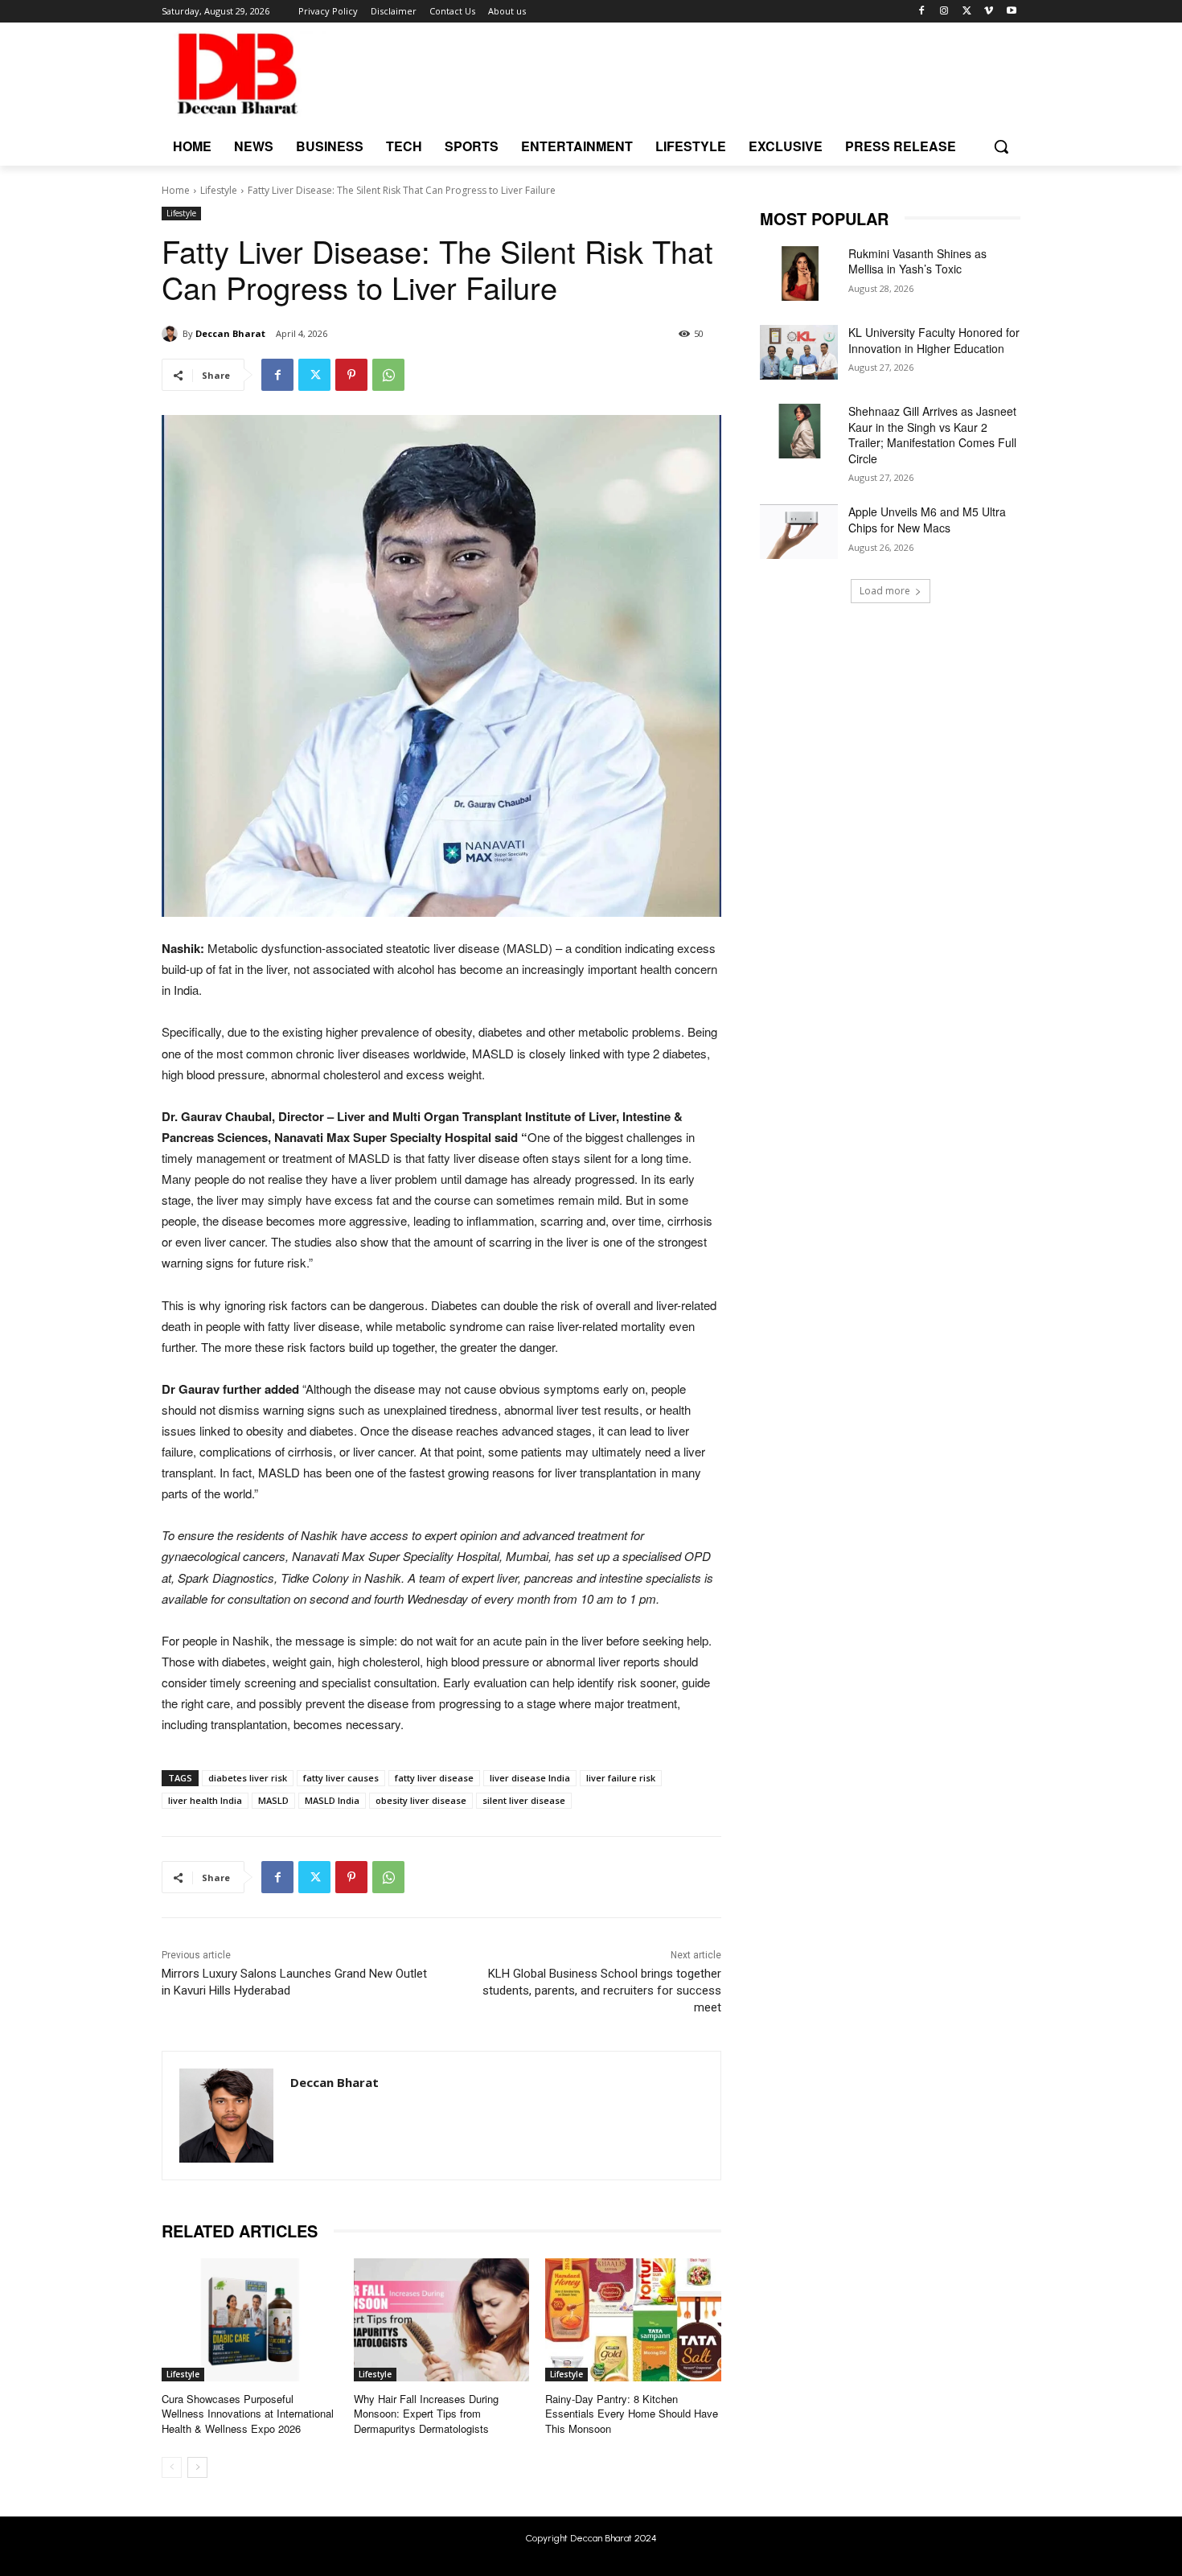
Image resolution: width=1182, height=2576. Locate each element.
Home (176, 190)
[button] (1001, 146)
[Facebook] (922, 12)
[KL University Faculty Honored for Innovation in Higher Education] (799, 352)
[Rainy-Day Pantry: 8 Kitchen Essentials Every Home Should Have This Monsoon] (633, 2320)
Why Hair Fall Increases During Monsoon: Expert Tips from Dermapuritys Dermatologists (426, 2413)
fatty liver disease (434, 1778)
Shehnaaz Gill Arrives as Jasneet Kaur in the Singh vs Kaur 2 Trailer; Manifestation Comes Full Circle (932, 435)
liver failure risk (621, 1778)
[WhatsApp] (388, 375)
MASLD (273, 1800)
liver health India (205, 1800)
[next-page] (197, 2467)
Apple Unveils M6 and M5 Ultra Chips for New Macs (927, 520)
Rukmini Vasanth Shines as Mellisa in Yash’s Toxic (917, 261)
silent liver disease (524, 1800)
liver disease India (530, 1778)
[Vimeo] (989, 12)
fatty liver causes (341, 1778)
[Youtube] (1011, 12)
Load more (885, 591)
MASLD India (332, 1800)
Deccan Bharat (230, 333)
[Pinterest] (351, 375)
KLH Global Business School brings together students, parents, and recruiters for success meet (602, 1991)
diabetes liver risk (248, 1778)
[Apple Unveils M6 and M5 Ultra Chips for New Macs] (799, 532)
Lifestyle (219, 190)
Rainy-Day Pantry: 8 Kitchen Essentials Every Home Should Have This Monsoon (632, 2413)
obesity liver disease (421, 1800)
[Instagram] (944, 12)
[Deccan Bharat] (172, 334)
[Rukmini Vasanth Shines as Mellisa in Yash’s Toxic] (799, 273)
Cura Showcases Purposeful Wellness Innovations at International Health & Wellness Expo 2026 (248, 2413)
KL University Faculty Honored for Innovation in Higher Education (934, 340)
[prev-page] (172, 2467)
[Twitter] (967, 12)
